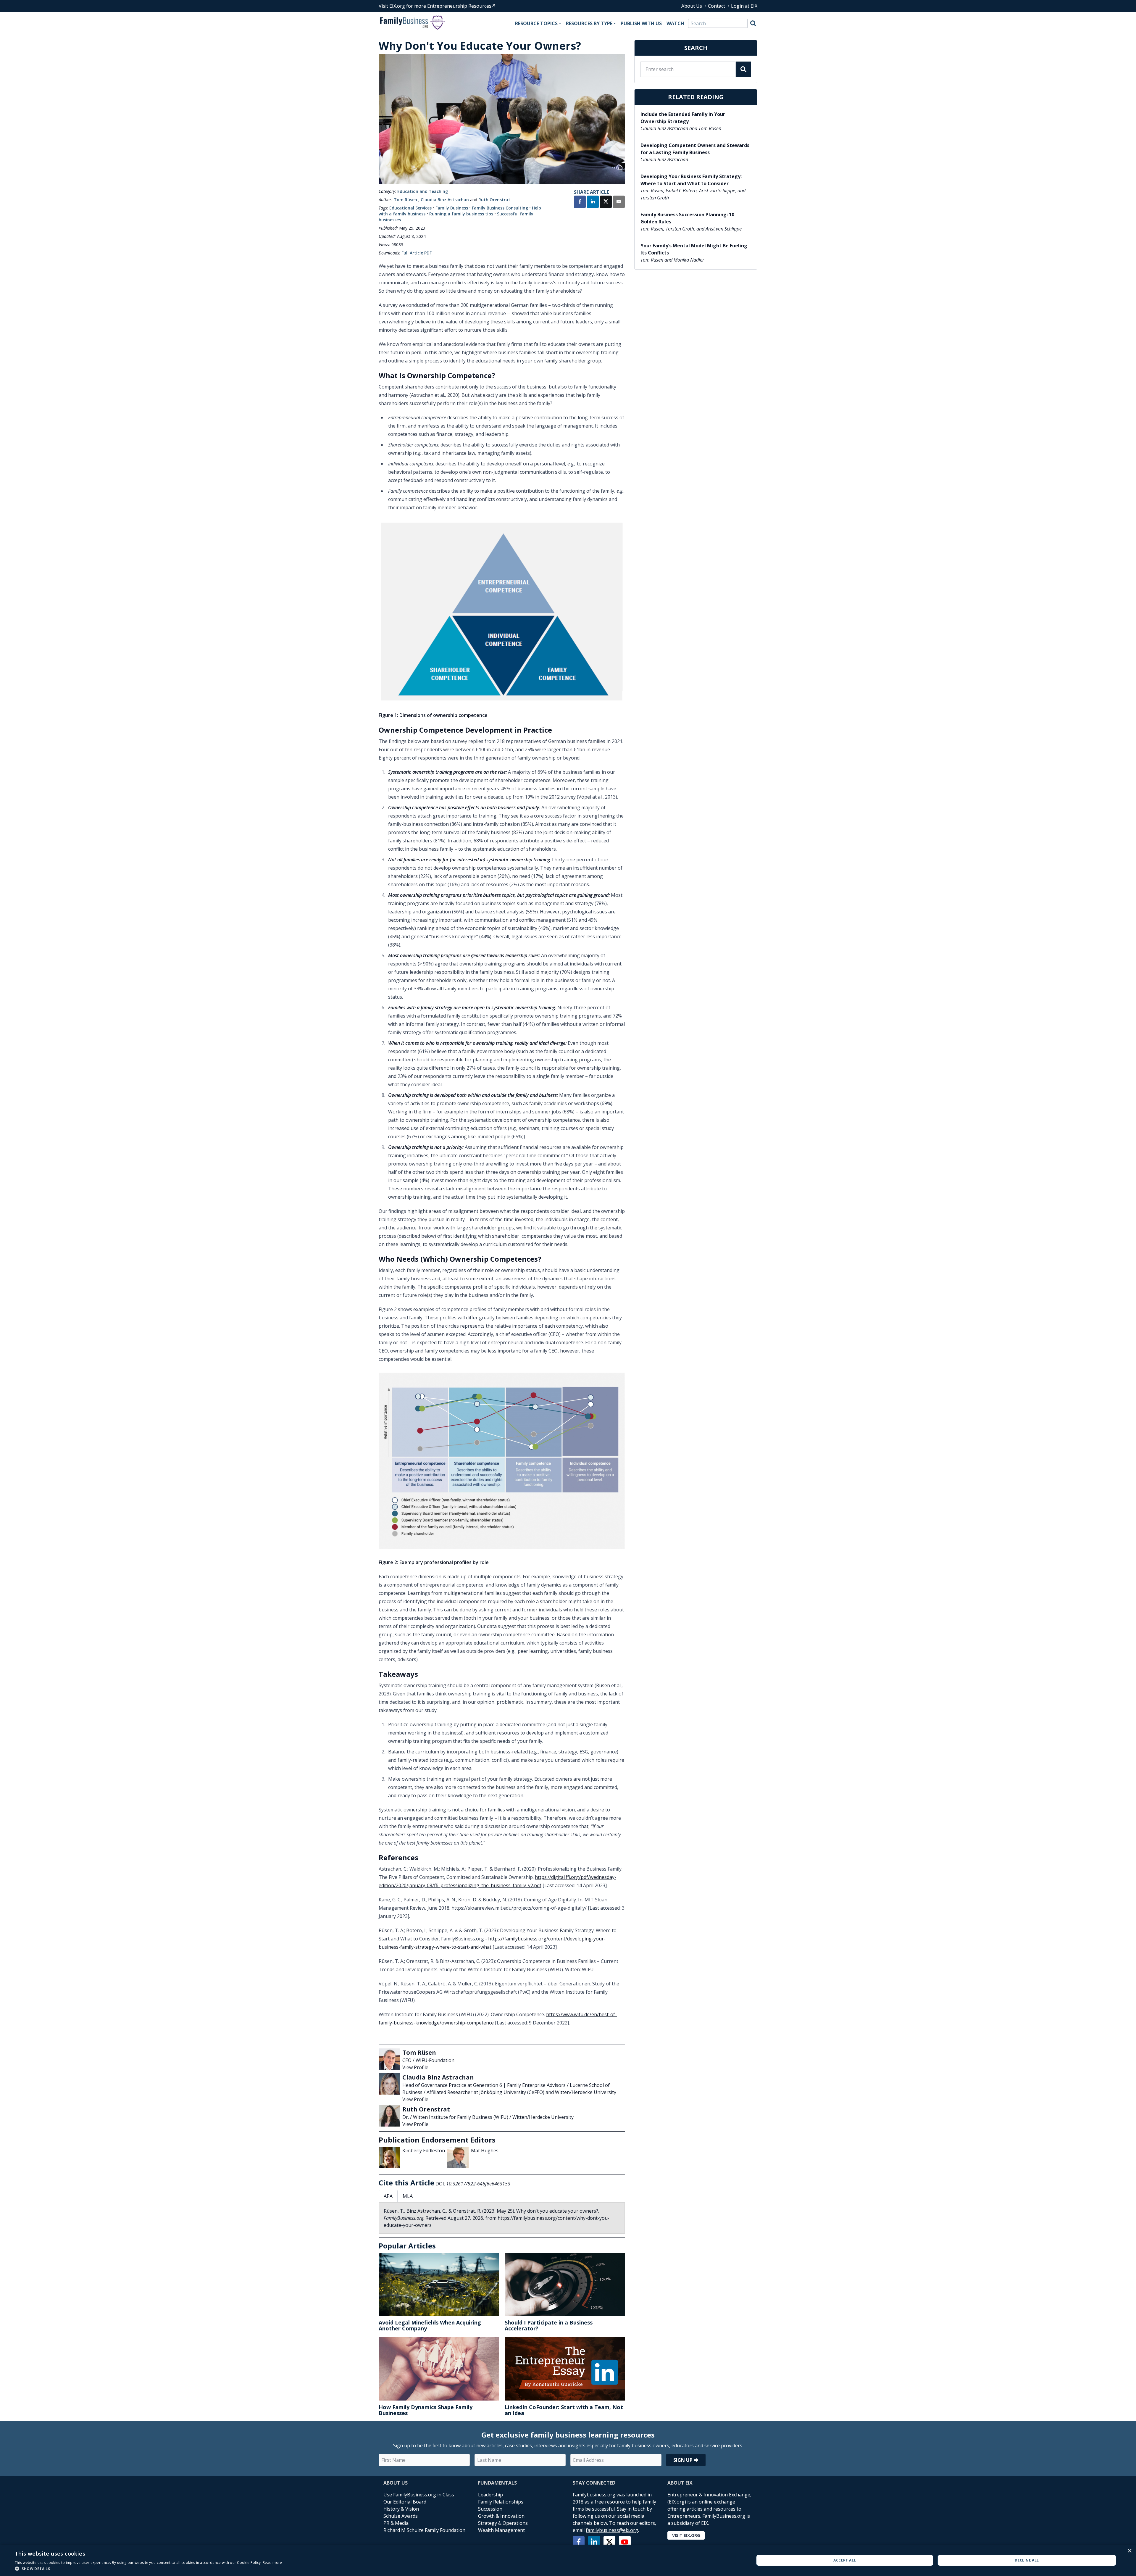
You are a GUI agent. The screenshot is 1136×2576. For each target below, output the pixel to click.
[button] (149, 2569)
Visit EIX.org (686, 2535)
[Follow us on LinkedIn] (594, 2542)
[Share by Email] (619, 202)
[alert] (568, 2560)
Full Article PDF (417, 253)
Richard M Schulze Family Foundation (424, 2530)
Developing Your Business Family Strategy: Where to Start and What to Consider (691, 180)
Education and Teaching (423, 191)
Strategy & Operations (503, 2523)
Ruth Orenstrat (494, 200)
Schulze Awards (401, 2516)
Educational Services (410, 208)
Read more (272, 2563)
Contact (717, 6)
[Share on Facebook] (580, 202)
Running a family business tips (461, 214)
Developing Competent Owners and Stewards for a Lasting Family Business (695, 149)
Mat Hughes (485, 2151)
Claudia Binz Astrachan (445, 200)
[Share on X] (606, 202)
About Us (692, 6)
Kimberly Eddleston (424, 2151)
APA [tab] (388, 2196)
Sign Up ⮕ (686, 2460)
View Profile (415, 2067)
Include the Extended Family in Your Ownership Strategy (683, 118)
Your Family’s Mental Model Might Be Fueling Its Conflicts (694, 249)
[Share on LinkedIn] (593, 202)
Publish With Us (641, 23)
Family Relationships (501, 2502)
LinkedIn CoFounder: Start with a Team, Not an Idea (564, 2410)
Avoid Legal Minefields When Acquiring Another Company (430, 2325)
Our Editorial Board (405, 2502)
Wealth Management (501, 2530)
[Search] (753, 23)
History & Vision (401, 2509)
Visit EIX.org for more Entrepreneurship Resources (435, 6)
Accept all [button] (845, 2560)
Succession (490, 2509)
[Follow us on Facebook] (579, 2542)
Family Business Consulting (500, 208)
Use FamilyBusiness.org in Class (419, 2495)
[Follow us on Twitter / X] (609, 2542)
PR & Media (396, 2523)
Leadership (490, 2495)
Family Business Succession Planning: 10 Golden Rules (687, 218)
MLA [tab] (408, 2196)
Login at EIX (744, 6)
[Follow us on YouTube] (625, 2542)
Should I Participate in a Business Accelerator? (549, 2325)
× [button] (1129, 2551)
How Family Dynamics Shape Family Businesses (426, 2410)
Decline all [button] (1027, 2560)
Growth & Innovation (501, 2516)
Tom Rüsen (405, 200)
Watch (675, 23)
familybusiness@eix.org (612, 2530)
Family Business (452, 208)
